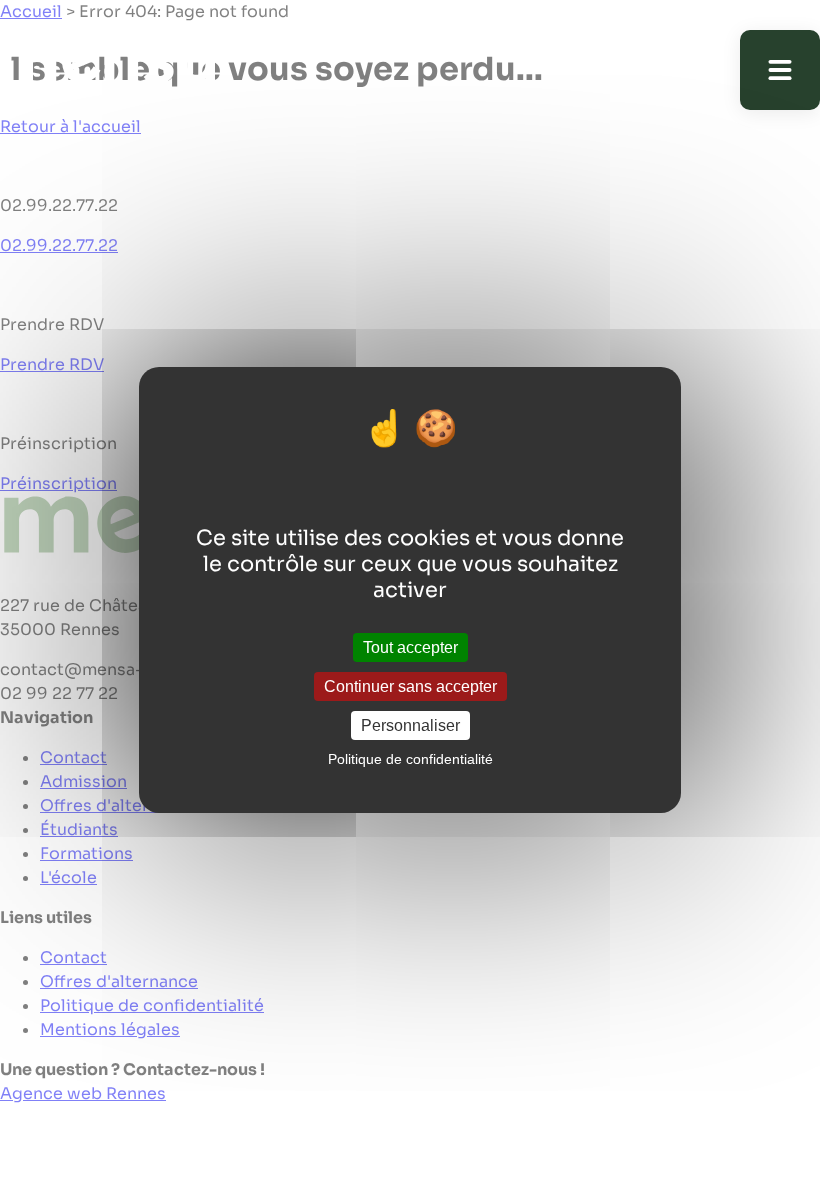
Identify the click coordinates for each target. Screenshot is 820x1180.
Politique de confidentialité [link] (410, 759)
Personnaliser (410, 725)
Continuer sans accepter (410, 686)
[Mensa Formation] (125, 70)
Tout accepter (410, 646)
